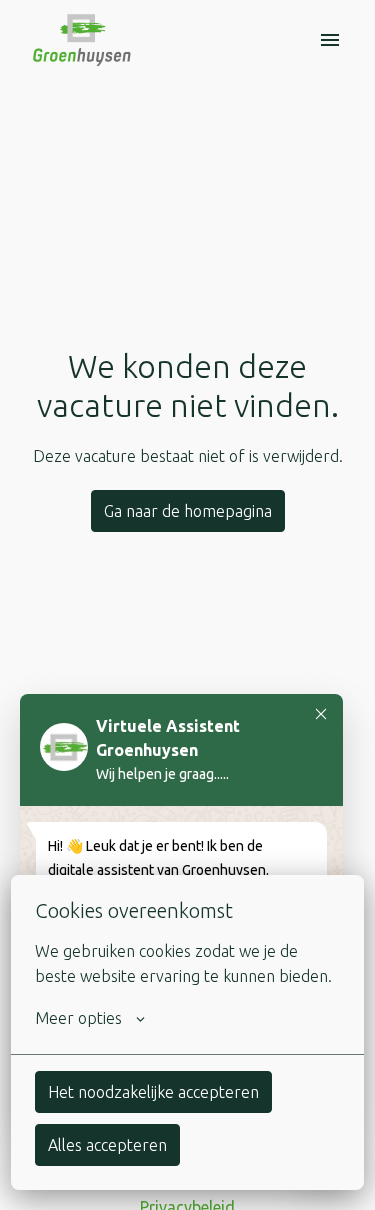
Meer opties (78, 1018)
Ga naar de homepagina (188, 511)
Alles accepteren (107, 1145)
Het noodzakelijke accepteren (153, 1092)
